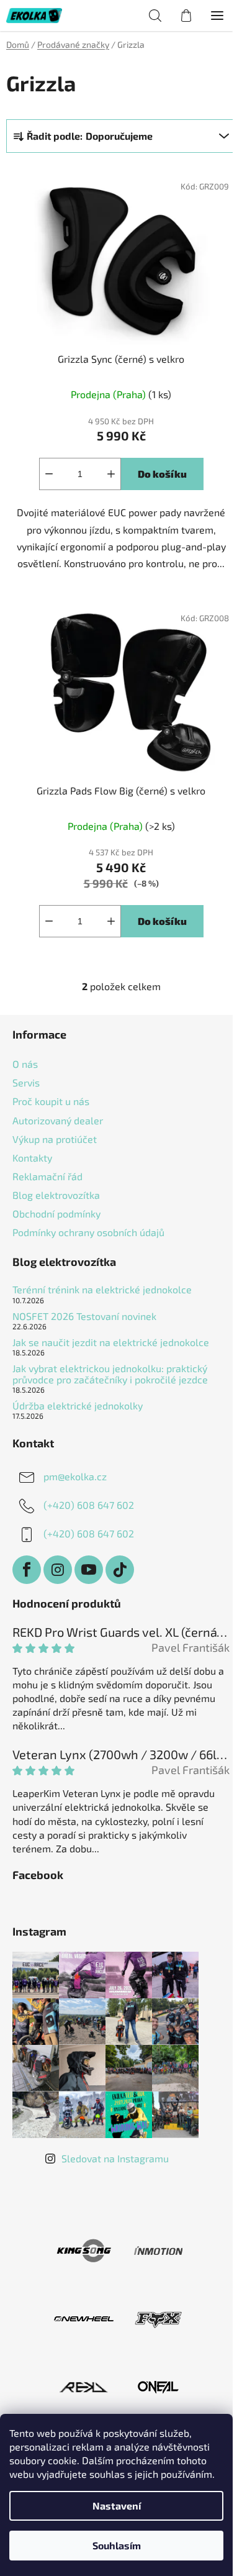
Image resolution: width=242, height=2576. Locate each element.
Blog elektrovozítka (56, 1195)
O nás (25, 1064)
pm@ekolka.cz (75, 1476)
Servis (26, 1082)
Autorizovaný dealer (58, 1120)
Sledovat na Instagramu (115, 2158)
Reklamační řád (47, 1176)
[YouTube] (89, 1570)
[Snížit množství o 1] (49, 474)
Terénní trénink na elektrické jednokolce (102, 1290)
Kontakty (32, 1158)
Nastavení (117, 2505)
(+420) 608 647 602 (89, 1505)
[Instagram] (58, 1570)
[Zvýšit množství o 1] (111, 474)
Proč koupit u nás (51, 1101)
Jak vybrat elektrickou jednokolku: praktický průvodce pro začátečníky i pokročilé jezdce (110, 1374)
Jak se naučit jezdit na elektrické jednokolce (111, 1342)
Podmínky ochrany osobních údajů (88, 1232)
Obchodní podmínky (56, 1213)
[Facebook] (27, 1570)
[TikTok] (120, 1570)
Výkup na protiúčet (55, 1139)
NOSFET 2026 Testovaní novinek (84, 1316)
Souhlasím (117, 2545)
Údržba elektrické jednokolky (78, 1406)
